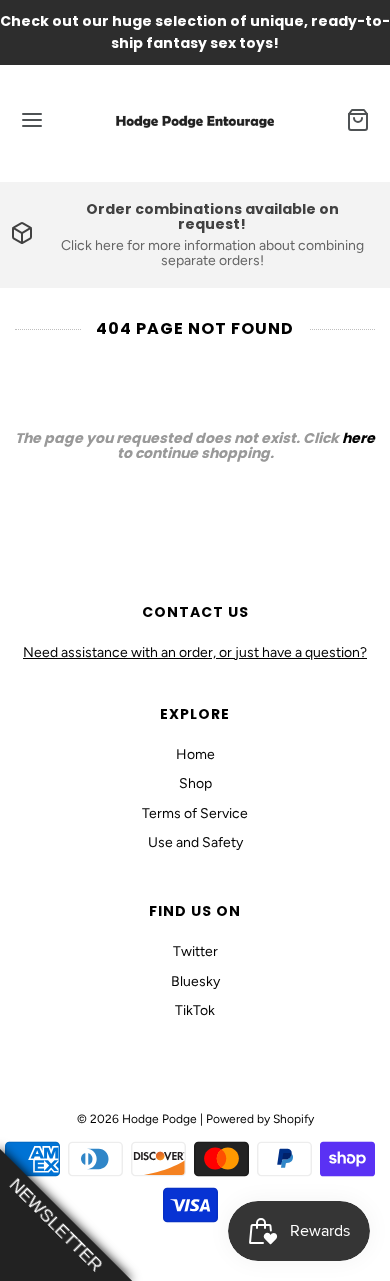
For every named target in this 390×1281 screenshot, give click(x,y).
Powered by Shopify (260, 1119)
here (358, 438)
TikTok (195, 1010)
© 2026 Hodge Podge (137, 1119)
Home (195, 754)
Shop (195, 783)
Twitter (195, 951)
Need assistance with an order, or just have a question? (195, 652)
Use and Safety (195, 842)
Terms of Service (195, 813)
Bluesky (195, 981)
